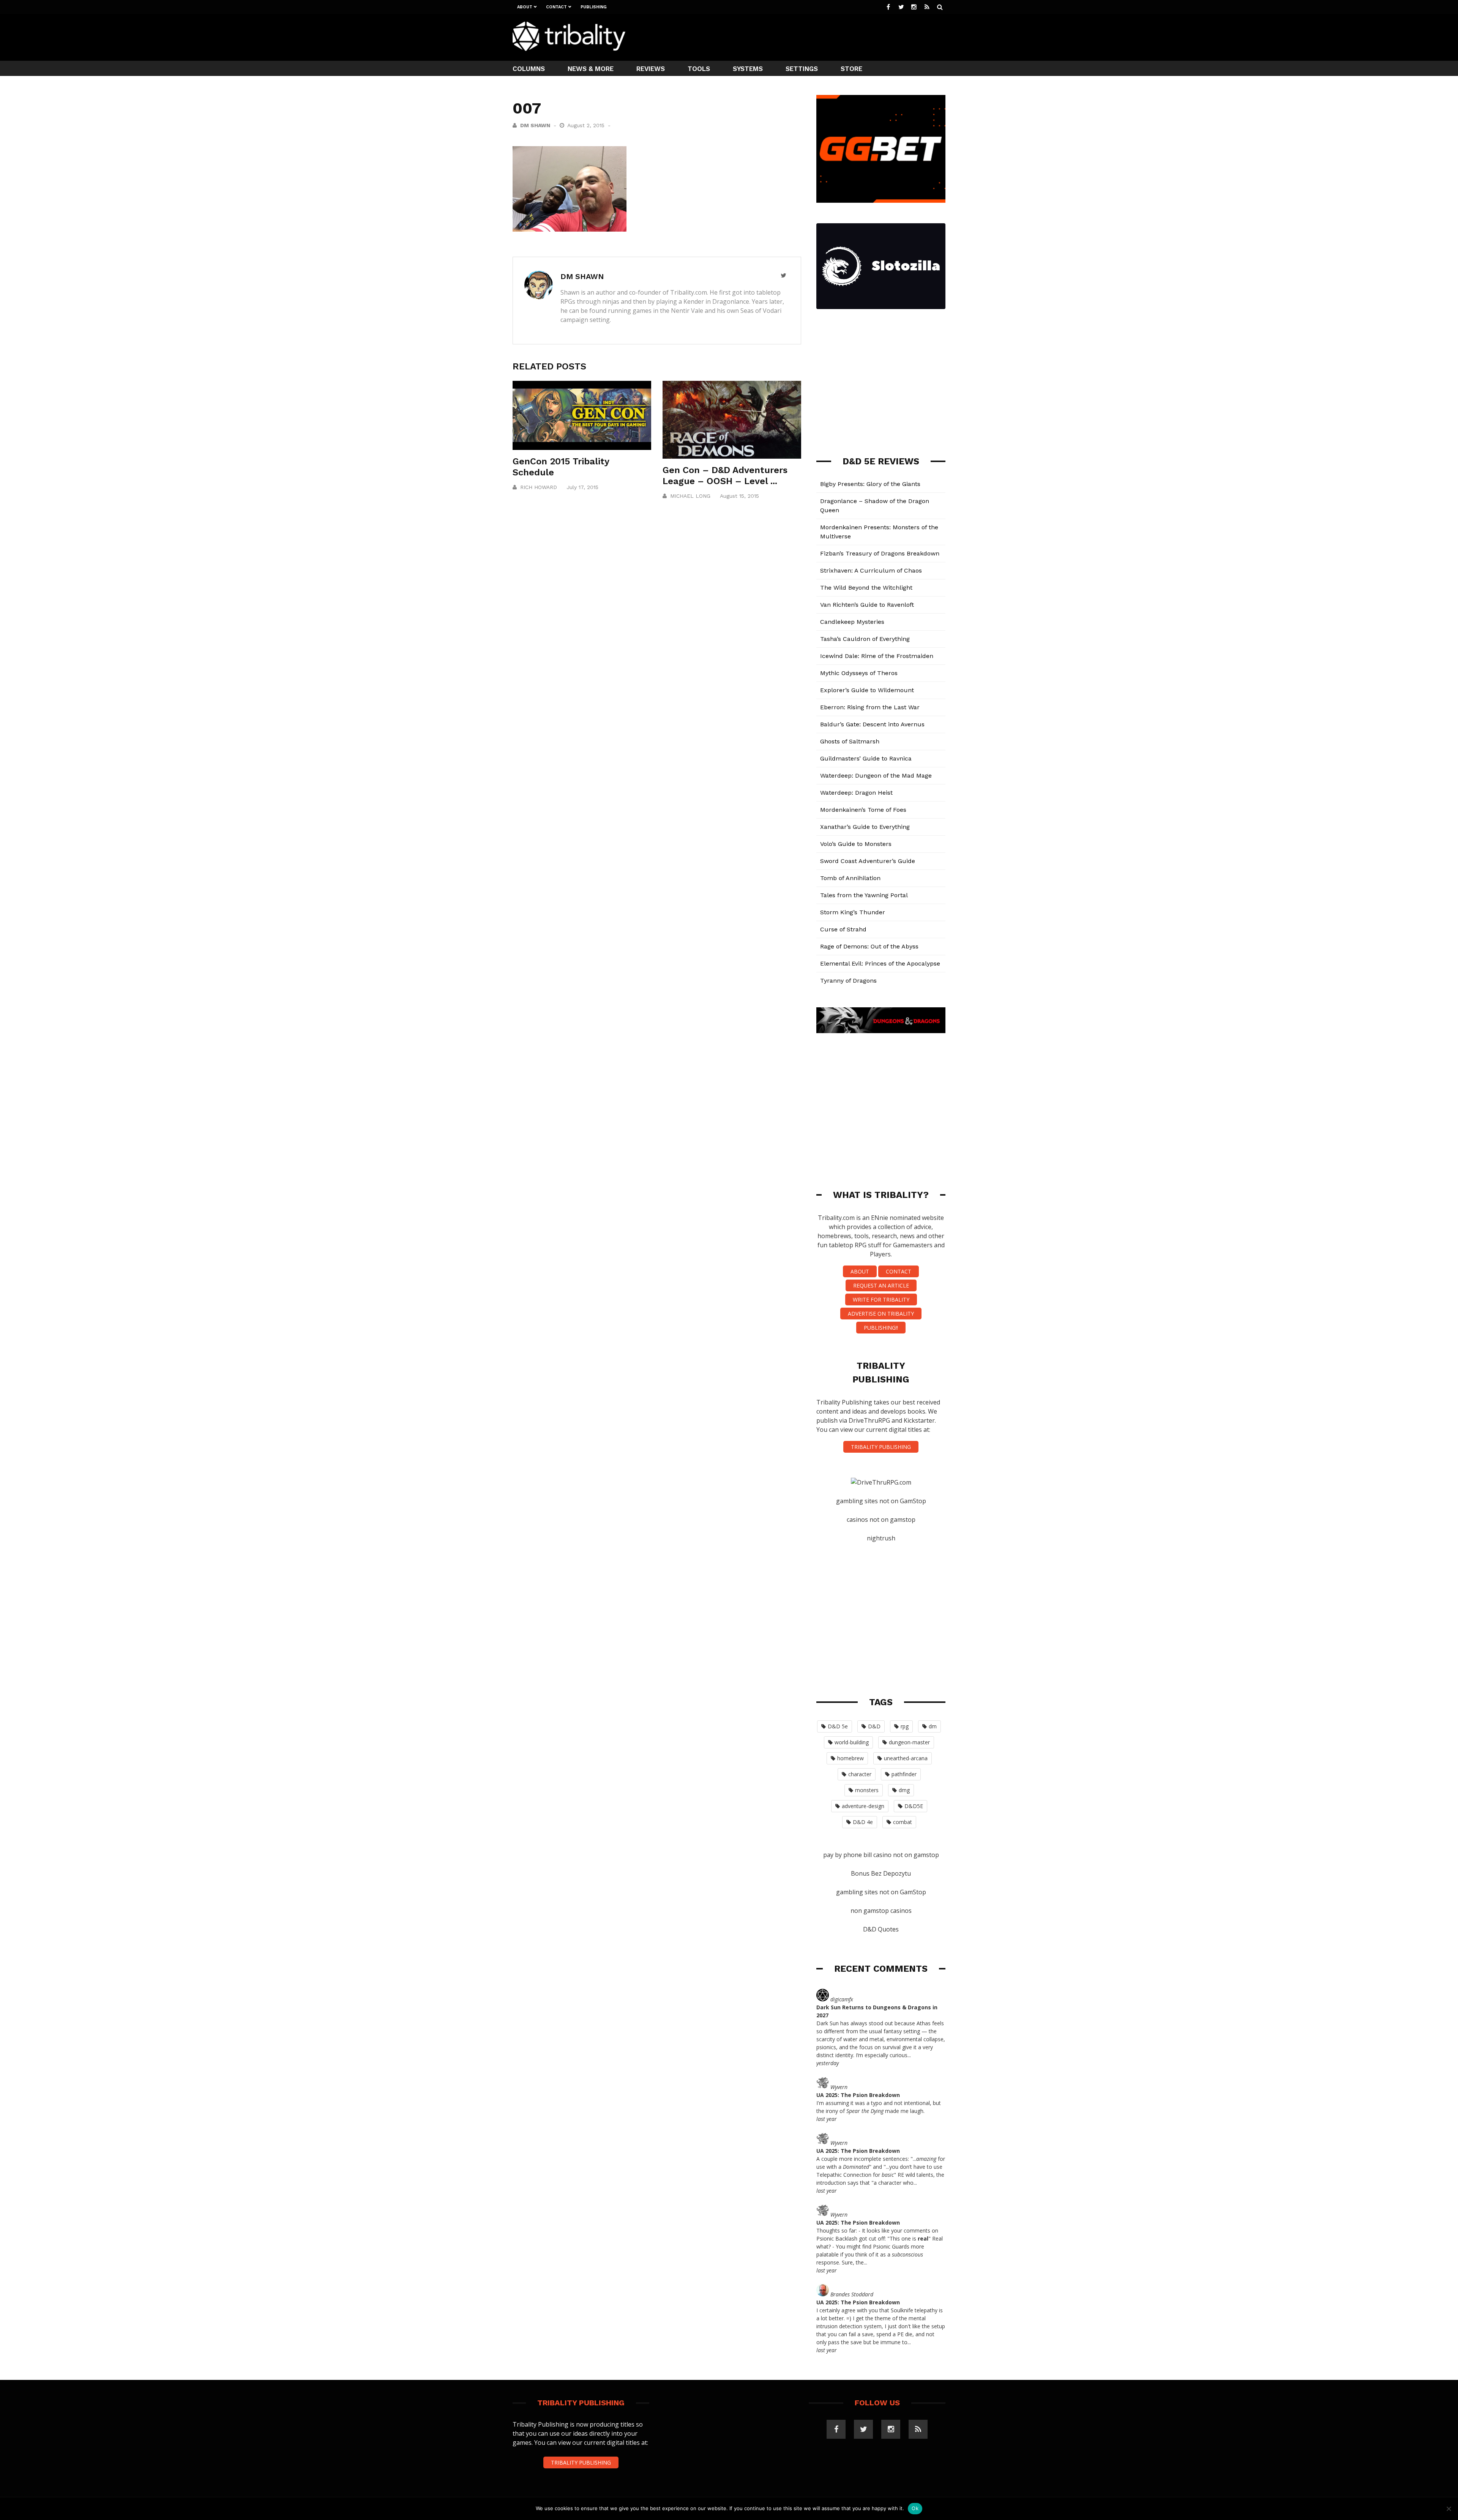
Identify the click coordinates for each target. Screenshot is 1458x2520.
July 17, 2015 (582, 487)
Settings (802, 69)
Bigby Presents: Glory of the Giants (870, 484)
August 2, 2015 (587, 125)
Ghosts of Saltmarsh (850, 741)
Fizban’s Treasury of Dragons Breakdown (880, 553)
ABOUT (860, 1271)
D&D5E (914, 1806)
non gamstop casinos (881, 1911)
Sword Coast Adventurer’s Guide (868, 861)
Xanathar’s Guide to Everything (865, 827)
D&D (874, 1726)
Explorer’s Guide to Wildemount (867, 690)
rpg (905, 1726)
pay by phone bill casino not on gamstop (881, 1855)
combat (903, 1822)
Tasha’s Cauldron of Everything (865, 639)
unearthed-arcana (906, 1758)
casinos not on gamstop (881, 1520)
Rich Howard (539, 487)
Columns (529, 69)
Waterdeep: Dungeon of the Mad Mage (876, 776)
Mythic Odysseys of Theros (859, 673)
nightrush (881, 1538)
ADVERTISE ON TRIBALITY (881, 1314)
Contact (556, 7)
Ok (915, 2508)
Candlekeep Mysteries (852, 622)
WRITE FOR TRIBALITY (881, 1299)
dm (933, 1726)
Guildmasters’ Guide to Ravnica (866, 758)
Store (851, 69)
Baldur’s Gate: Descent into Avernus (872, 724)
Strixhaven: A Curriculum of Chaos (871, 570)
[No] (1449, 2509)
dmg (904, 1790)
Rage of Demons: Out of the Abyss (869, 946)
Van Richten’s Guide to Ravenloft (867, 605)
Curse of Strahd (843, 929)
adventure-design (863, 1806)
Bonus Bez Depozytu (881, 1873)
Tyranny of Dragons (848, 981)
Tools (699, 69)
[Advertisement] (807, 36)
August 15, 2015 (739, 496)
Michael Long (690, 496)
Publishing (594, 7)
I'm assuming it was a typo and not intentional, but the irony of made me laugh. (879, 2107)
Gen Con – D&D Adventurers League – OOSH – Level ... (725, 476)
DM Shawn (535, 125)
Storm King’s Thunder (853, 912)
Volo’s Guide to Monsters (856, 844)
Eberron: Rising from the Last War (870, 707)
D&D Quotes (881, 1929)
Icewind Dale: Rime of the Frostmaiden (877, 656)
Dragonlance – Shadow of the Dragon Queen (875, 506)
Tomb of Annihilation (850, 878)
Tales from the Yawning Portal (864, 895)
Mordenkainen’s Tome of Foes (863, 810)
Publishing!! (881, 1328)
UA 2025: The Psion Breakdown (858, 2095)
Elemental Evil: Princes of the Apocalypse (880, 963)
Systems (748, 69)
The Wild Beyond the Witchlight (866, 588)
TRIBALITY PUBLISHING (881, 1447)
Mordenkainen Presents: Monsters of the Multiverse (879, 532)
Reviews (651, 69)
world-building (852, 1742)
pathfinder (904, 1774)
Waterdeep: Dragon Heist (856, 793)
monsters (867, 1790)
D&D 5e (838, 1726)
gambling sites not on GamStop (881, 1501)
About (525, 7)
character (860, 1774)
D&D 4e (863, 1822)
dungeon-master (909, 1742)
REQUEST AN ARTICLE (881, 1285)
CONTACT (899, 1271)
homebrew (850, 1758)
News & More (591, 69)
